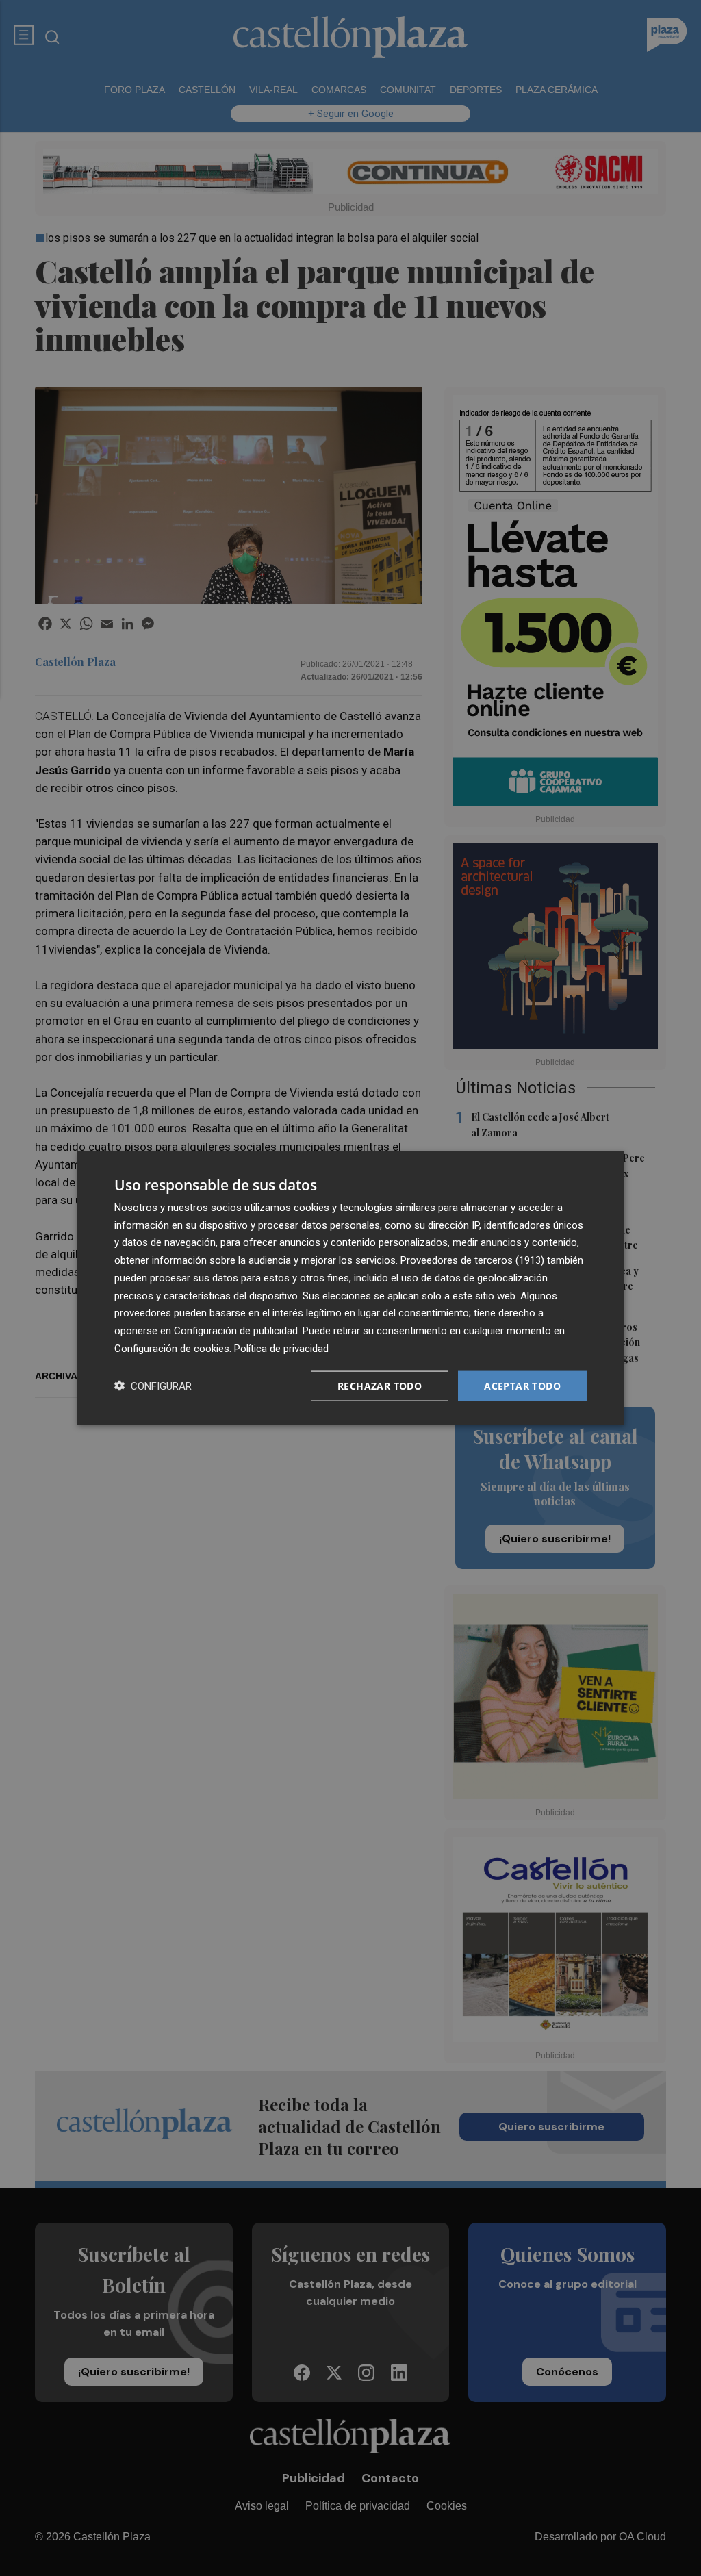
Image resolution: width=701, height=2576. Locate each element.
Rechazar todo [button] (380, 1385)
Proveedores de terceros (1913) (472, 1260)
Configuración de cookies (172, 1348)
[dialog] (350, 1288)
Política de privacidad (281, 1348)
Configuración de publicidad (236, 1331)
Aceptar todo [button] (522, 1385)
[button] (153, 1386)
